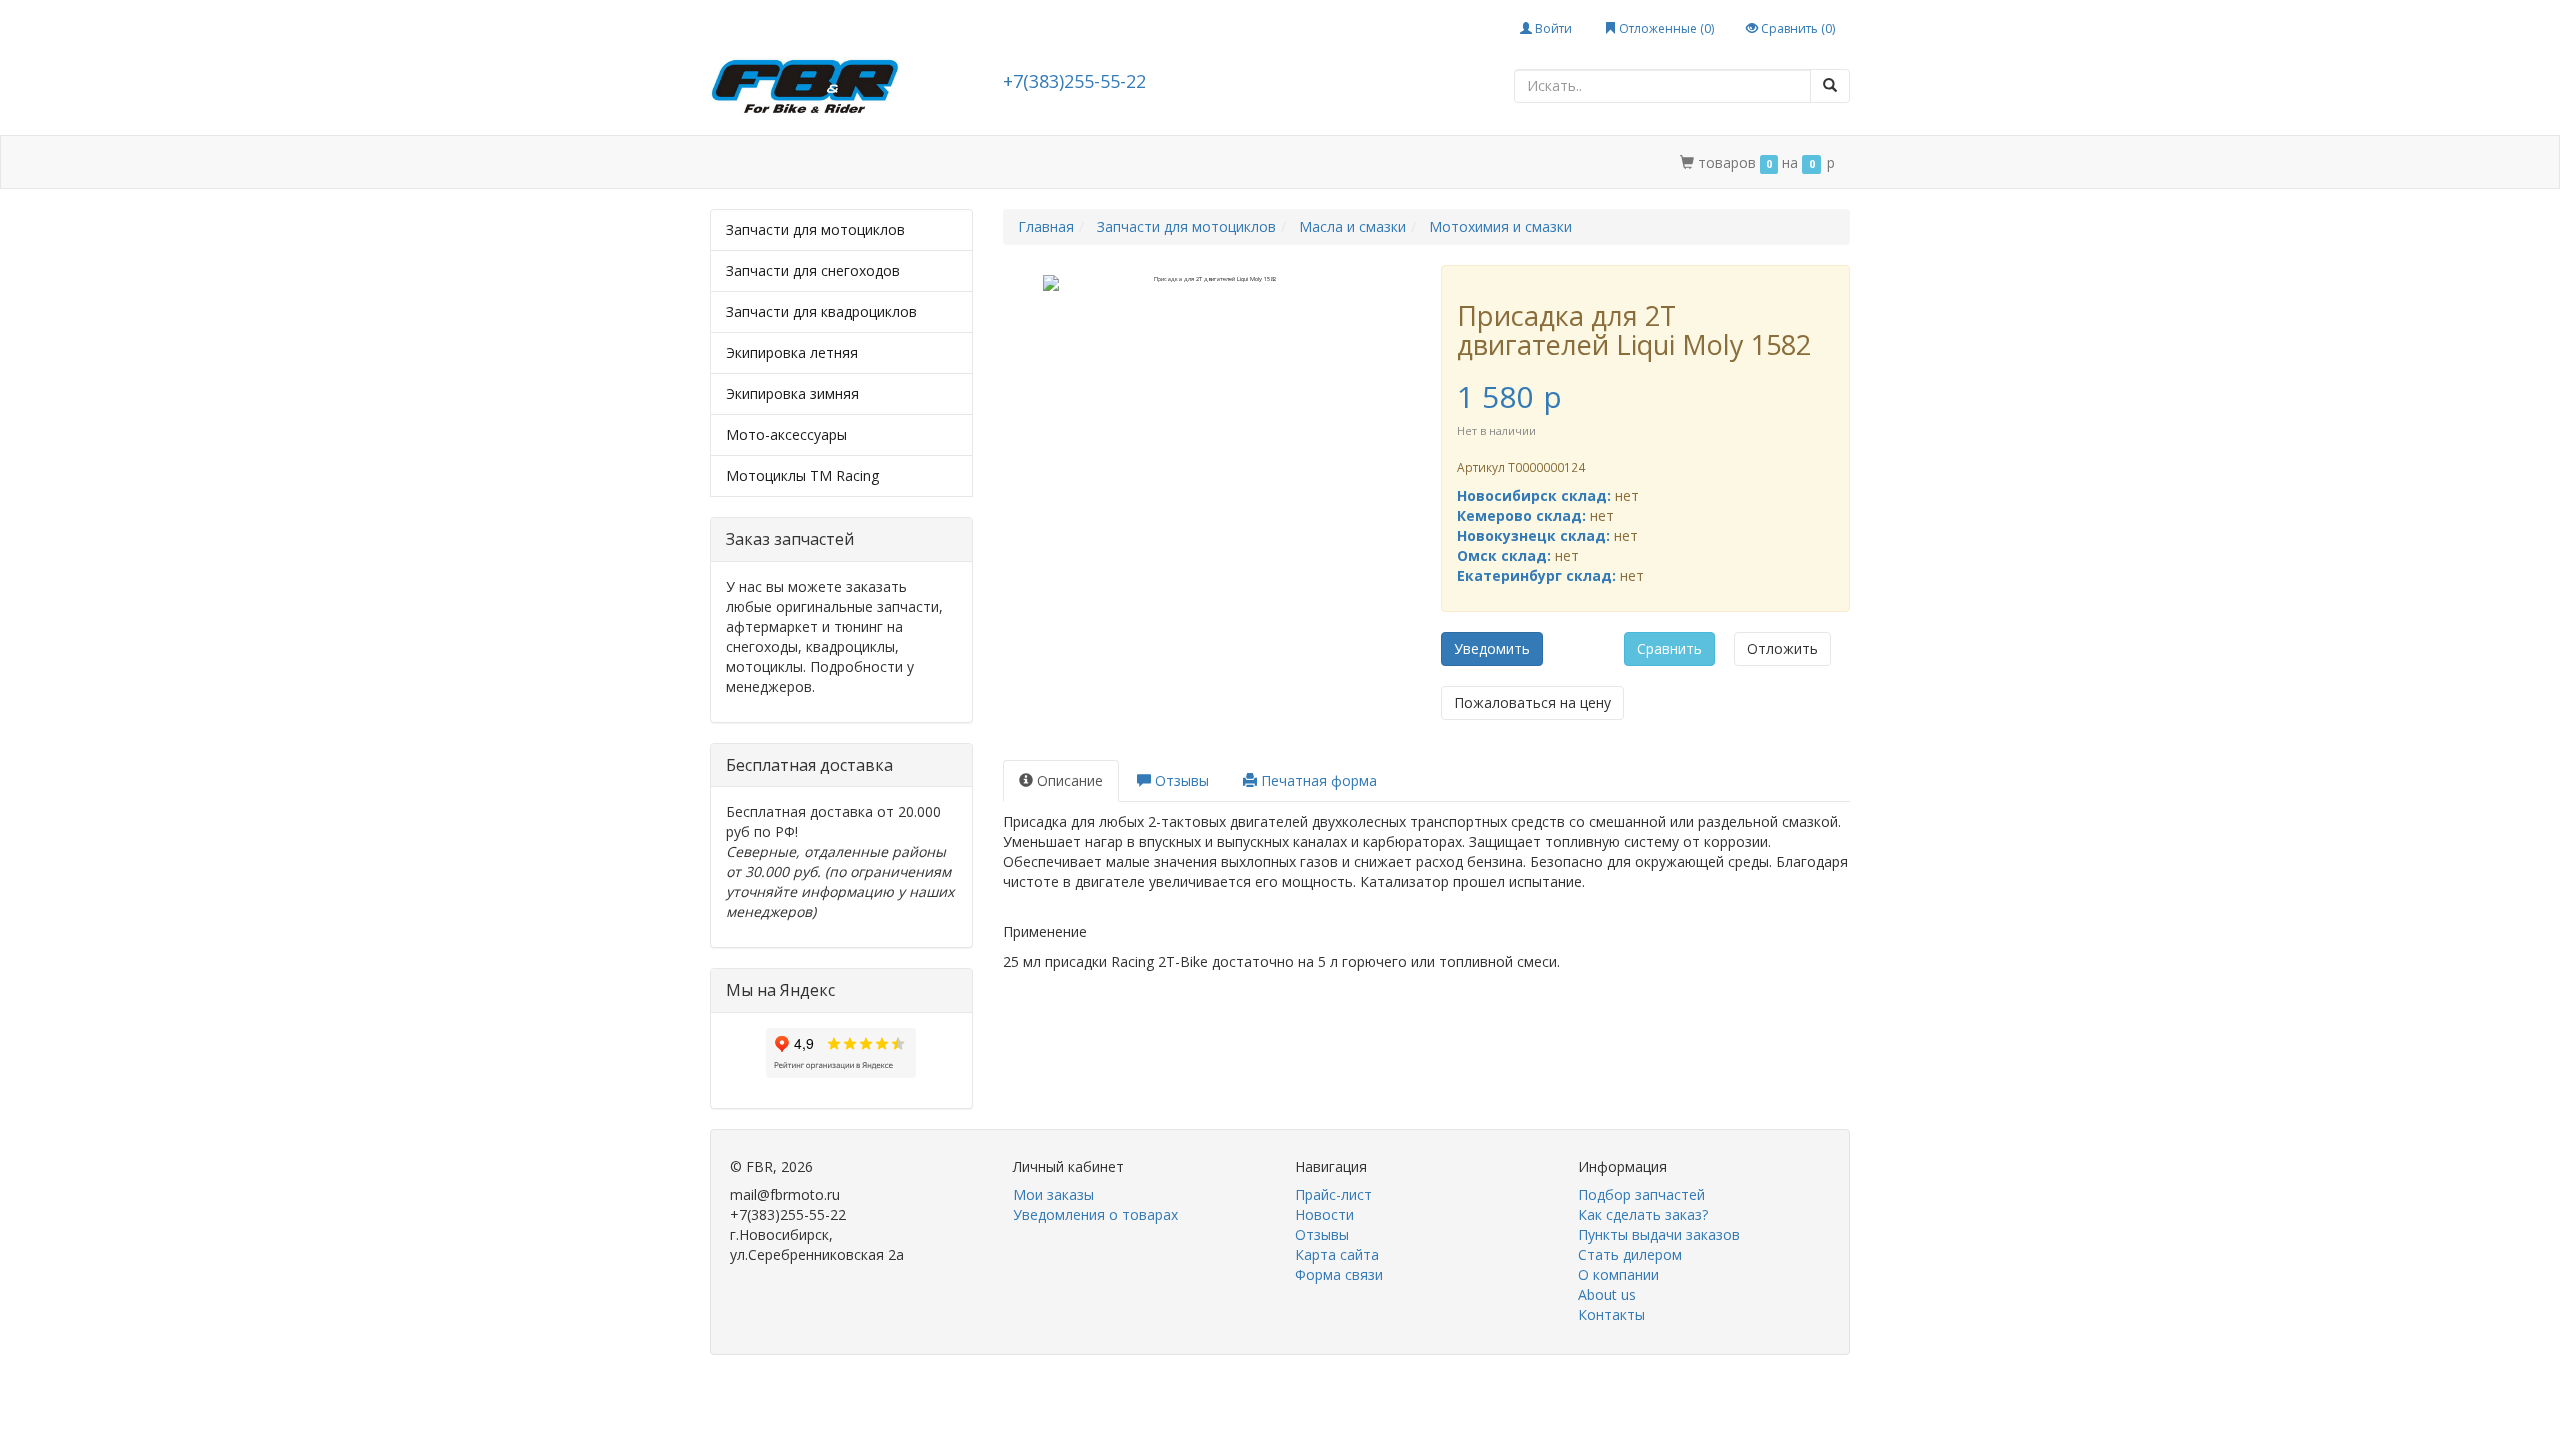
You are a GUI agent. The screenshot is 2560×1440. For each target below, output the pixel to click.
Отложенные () (1665, 28)
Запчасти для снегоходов (813, 270)
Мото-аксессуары (786, 434)
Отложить (1782, 648)
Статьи (879, 162)
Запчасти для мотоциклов (815, 229)
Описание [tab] (1068, 780)
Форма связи (1339, 1274)
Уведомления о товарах (1095, 1214)
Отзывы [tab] (1180, 780)
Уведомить (1492, 648)
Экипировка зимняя (792, 393)
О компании (1265, 162)
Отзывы (1322, 1234)
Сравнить (1669, 648)
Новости (1324, 1214)
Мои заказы (1053, 1194)
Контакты (1369, 162)
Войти (1552, 28)
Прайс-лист (1333, 1194)
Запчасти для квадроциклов (821, 311)
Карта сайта (1337, 1254)
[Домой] (732, 162)
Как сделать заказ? (1643, 1214)
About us (1607, 1294)
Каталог (797, 162)
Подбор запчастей (997, 162)
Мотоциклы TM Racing (802, 475)
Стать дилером (1143, 162)
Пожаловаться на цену (1532, 702)
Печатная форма (1317, 780)
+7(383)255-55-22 (1074, 81)
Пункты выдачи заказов (1659, 1234)
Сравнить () (1796, 28)
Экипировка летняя (792, 352)
